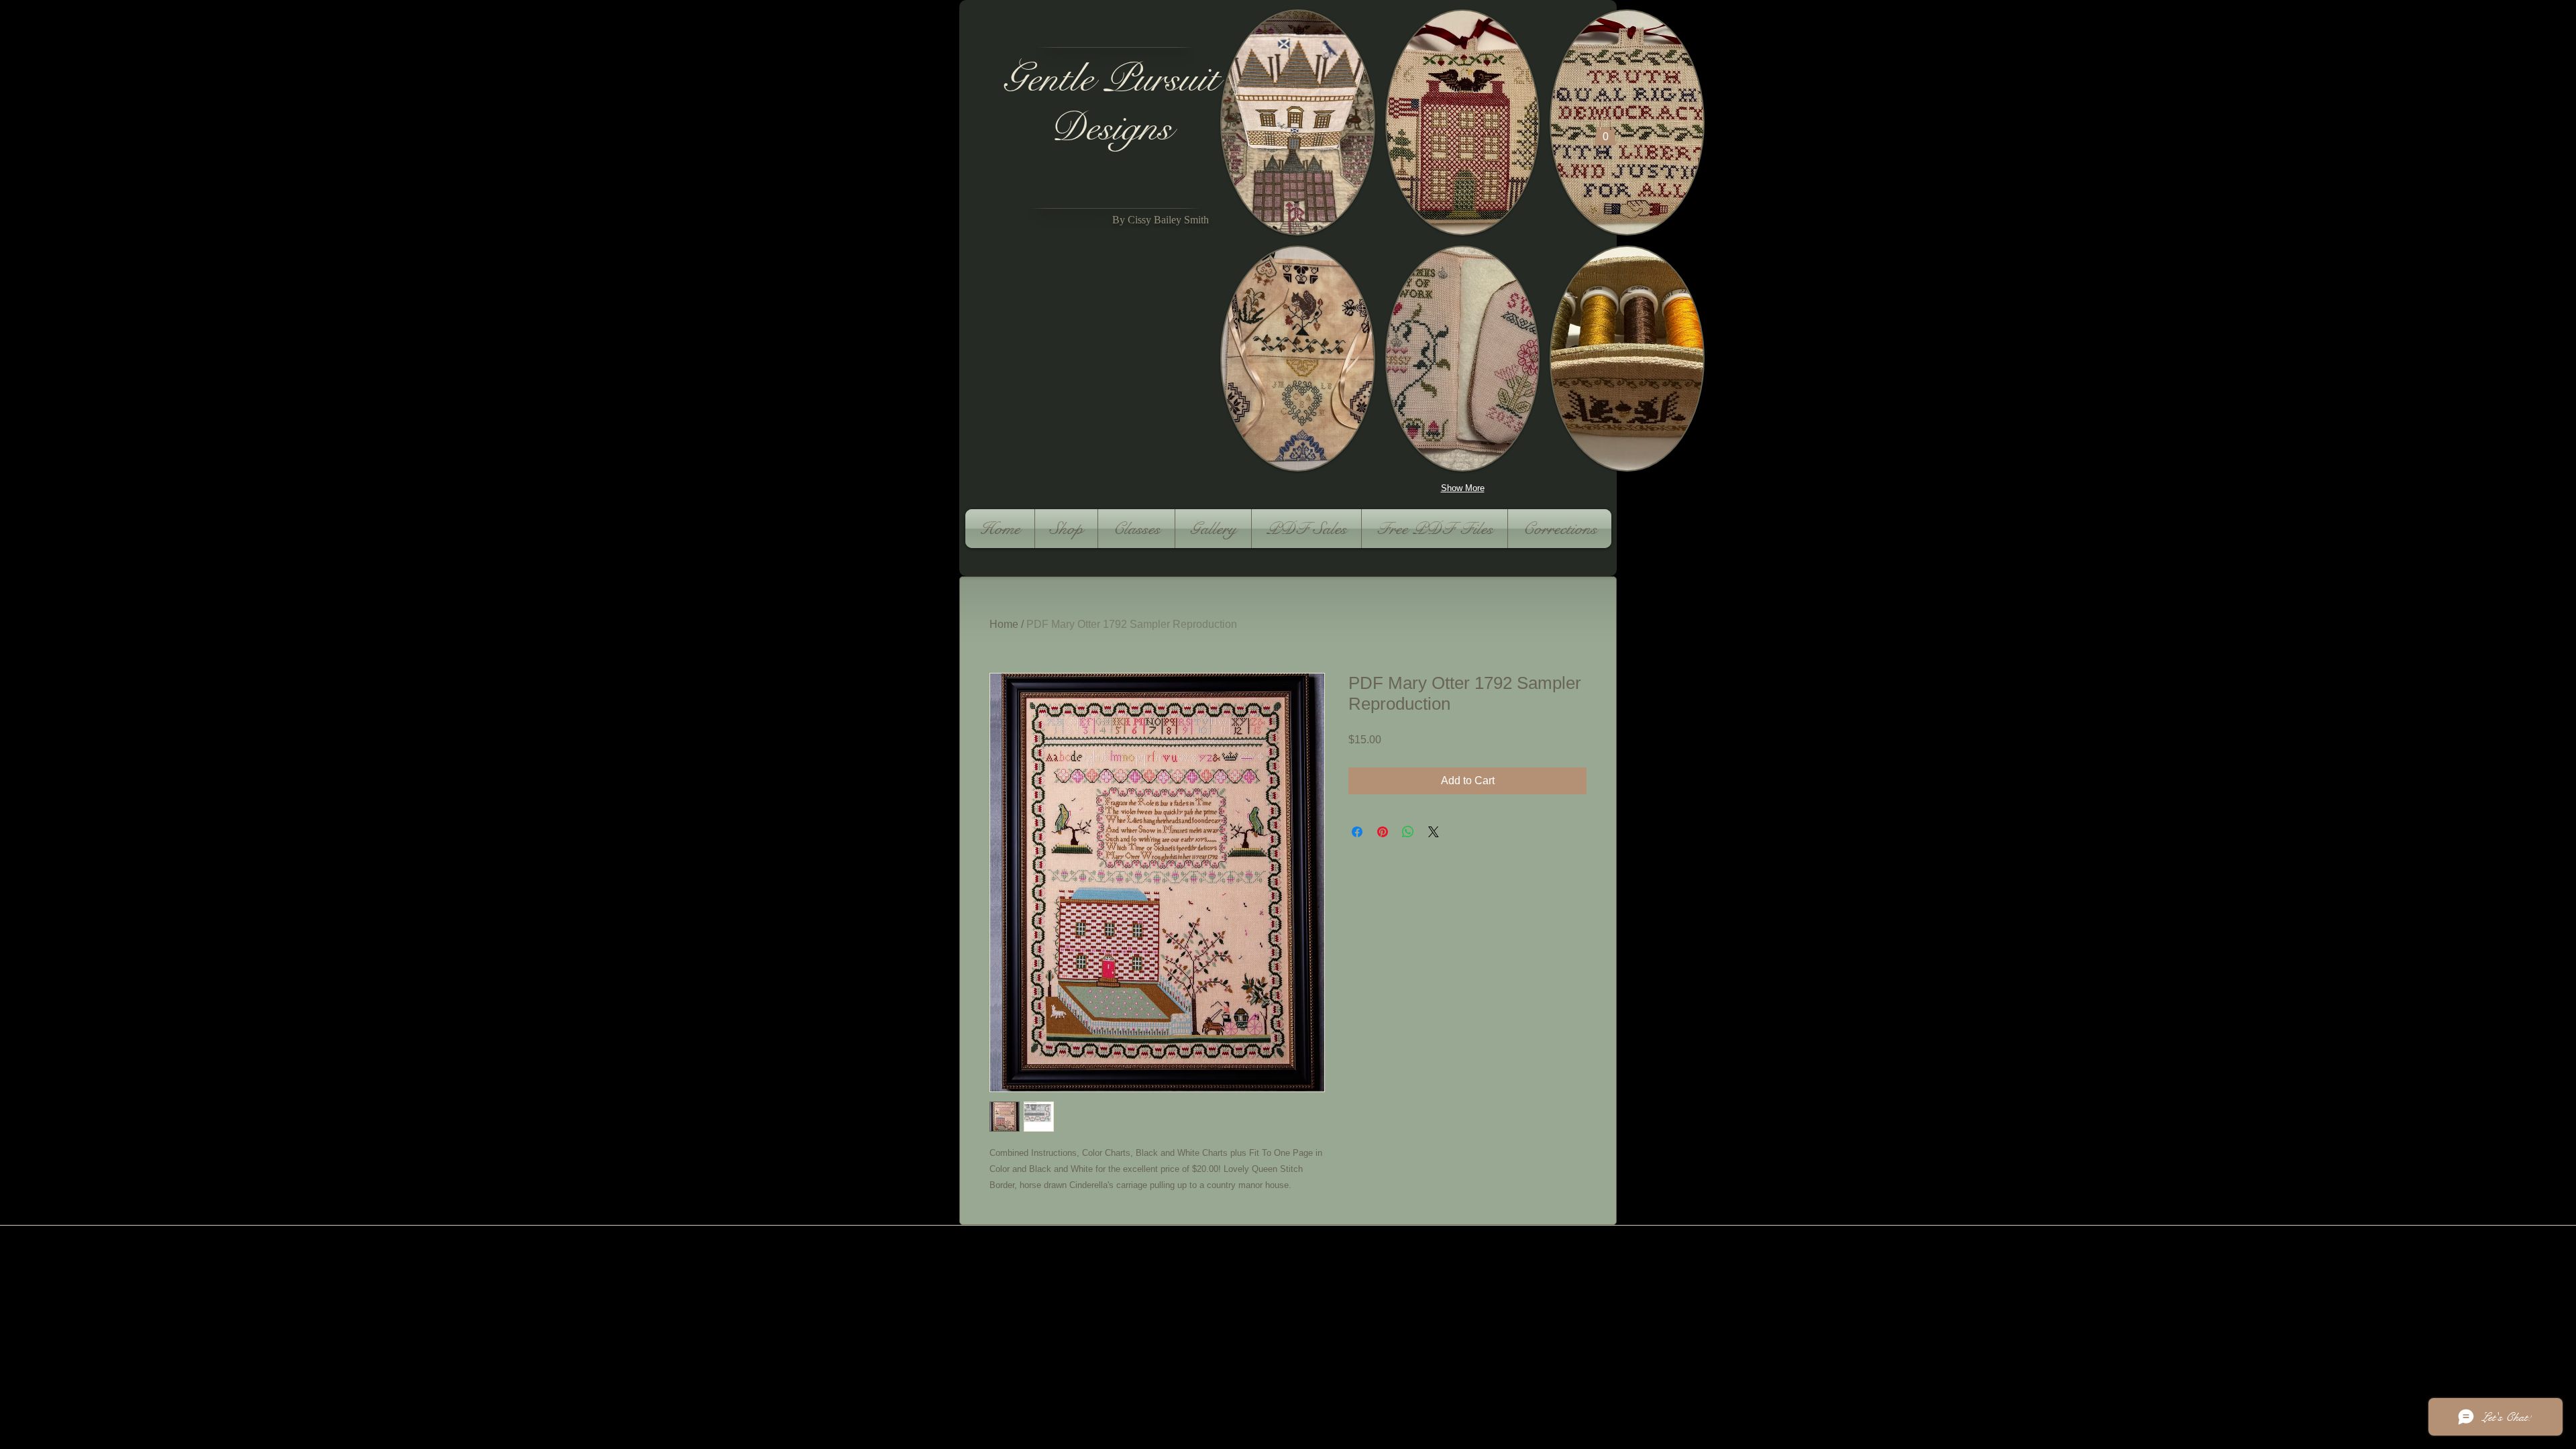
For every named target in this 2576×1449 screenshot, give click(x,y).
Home (1004, 624)
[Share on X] (1434, 832)
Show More (1463, 488)
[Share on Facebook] (1357, 832)
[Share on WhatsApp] (1408, 832)
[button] (1298, 122)
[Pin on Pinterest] (1383, 832)
